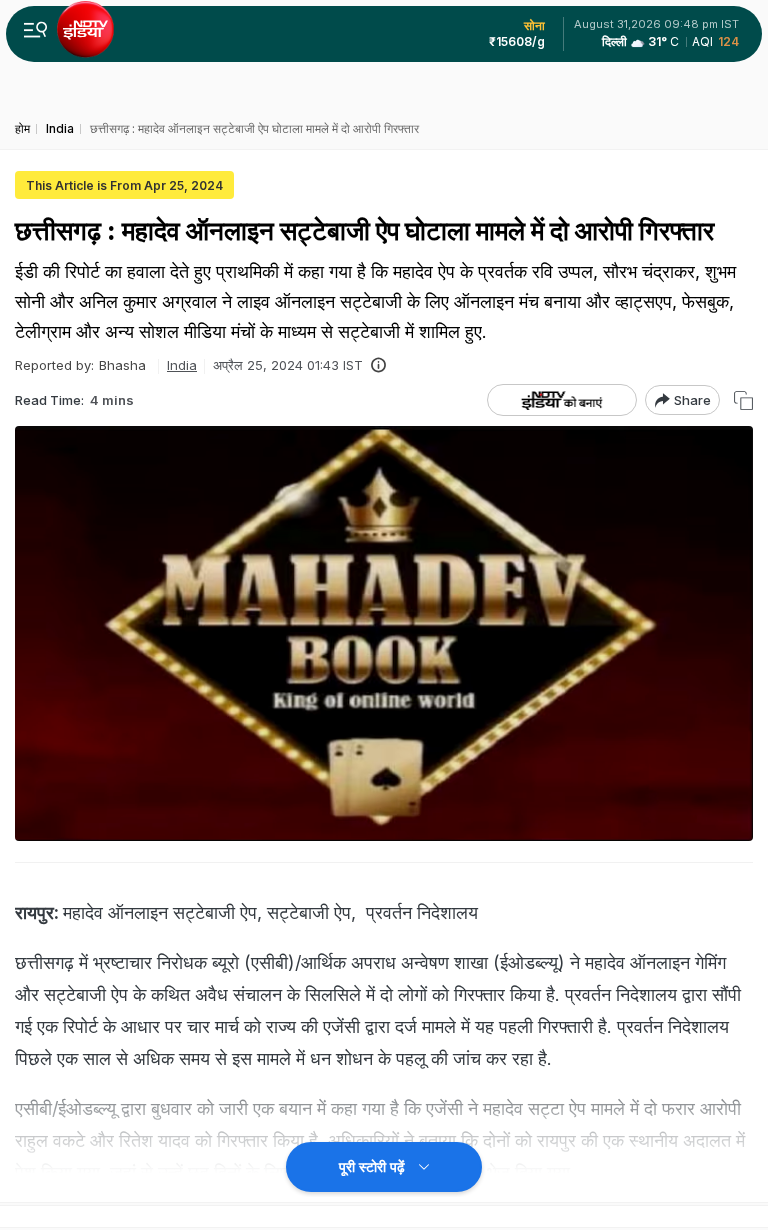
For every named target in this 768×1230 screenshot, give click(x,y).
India (182, 365)
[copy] (743, 400)
